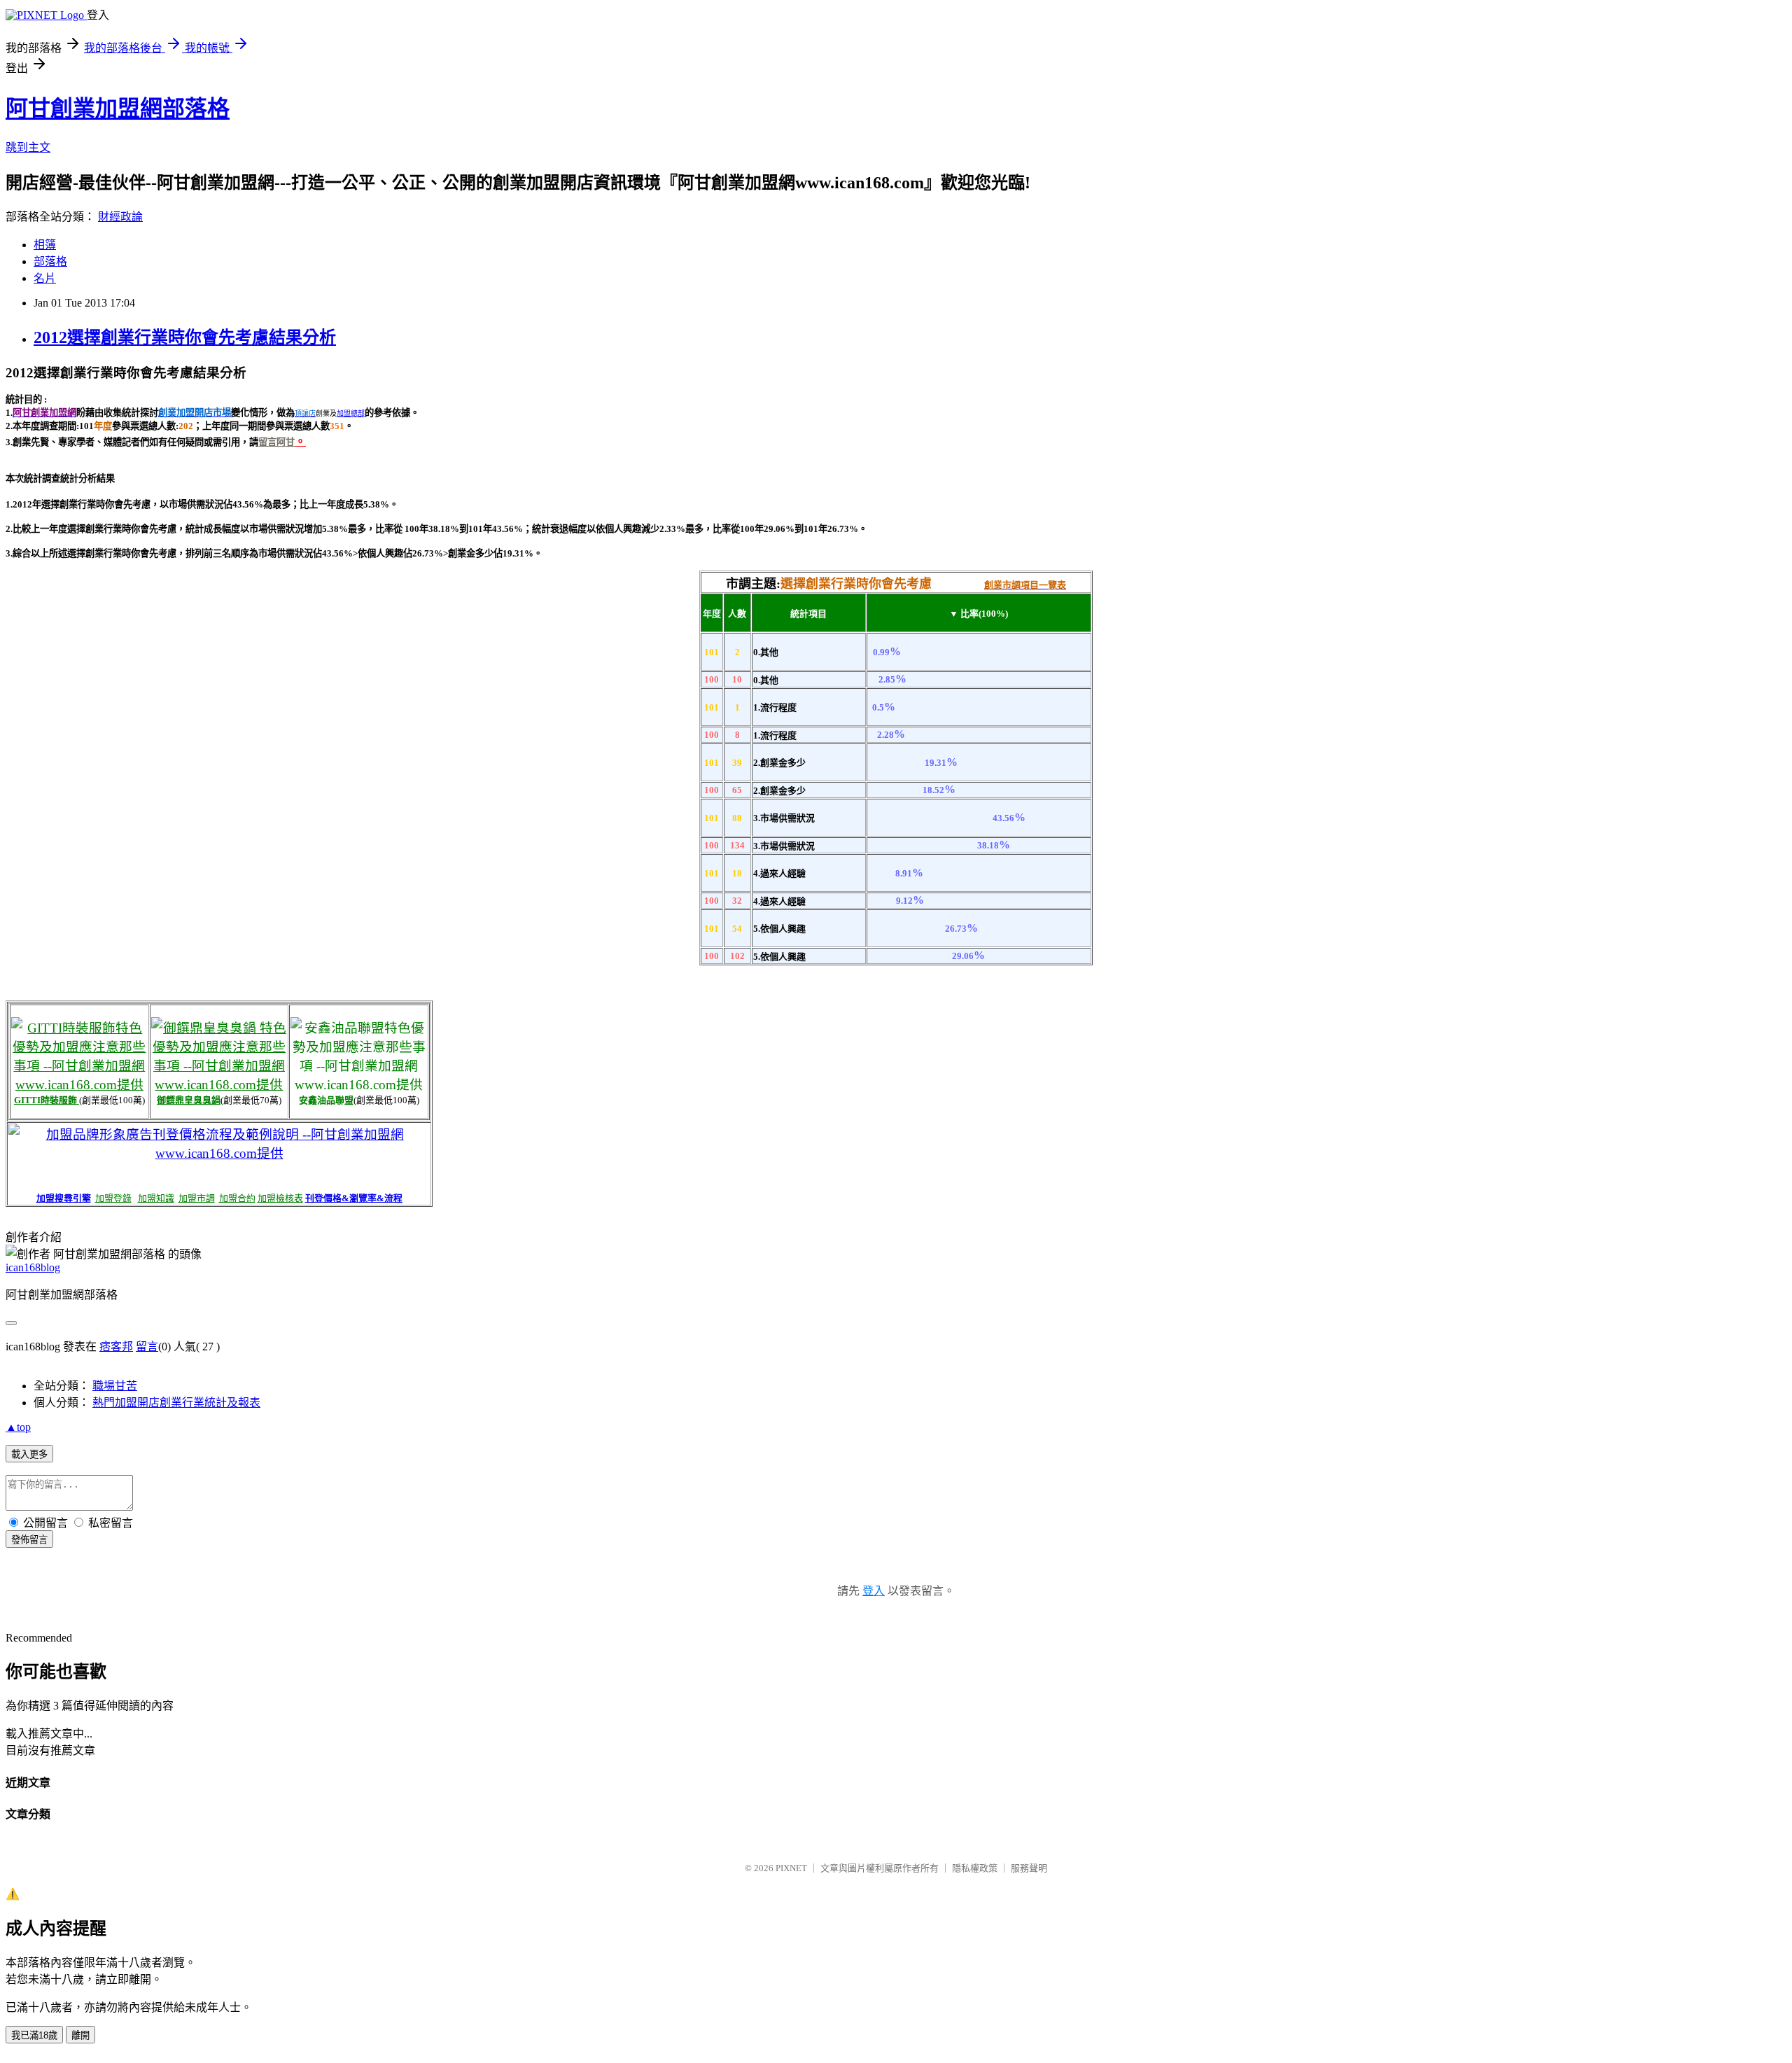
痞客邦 (116, 1347)
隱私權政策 (975, 1868)
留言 (147, 1347)
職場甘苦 (115, 1386)
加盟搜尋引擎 (64, 1198)
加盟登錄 (113, 1198)
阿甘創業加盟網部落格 (118, 109)
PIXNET (791, 1868)
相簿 (45, 245)
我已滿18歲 (34, 2035)
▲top (18, 1427)
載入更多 (29, 1454)
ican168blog (33, 1267)
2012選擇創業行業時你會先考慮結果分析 (185, 337)
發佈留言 (29, 1540)
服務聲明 (1029, 1868)
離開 (80, 2035)
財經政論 (120, 217)
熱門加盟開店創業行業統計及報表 (176, 1403)
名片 (45, 278)
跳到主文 (28, 147)
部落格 (50, 261)
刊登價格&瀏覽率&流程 (354, 1198)
